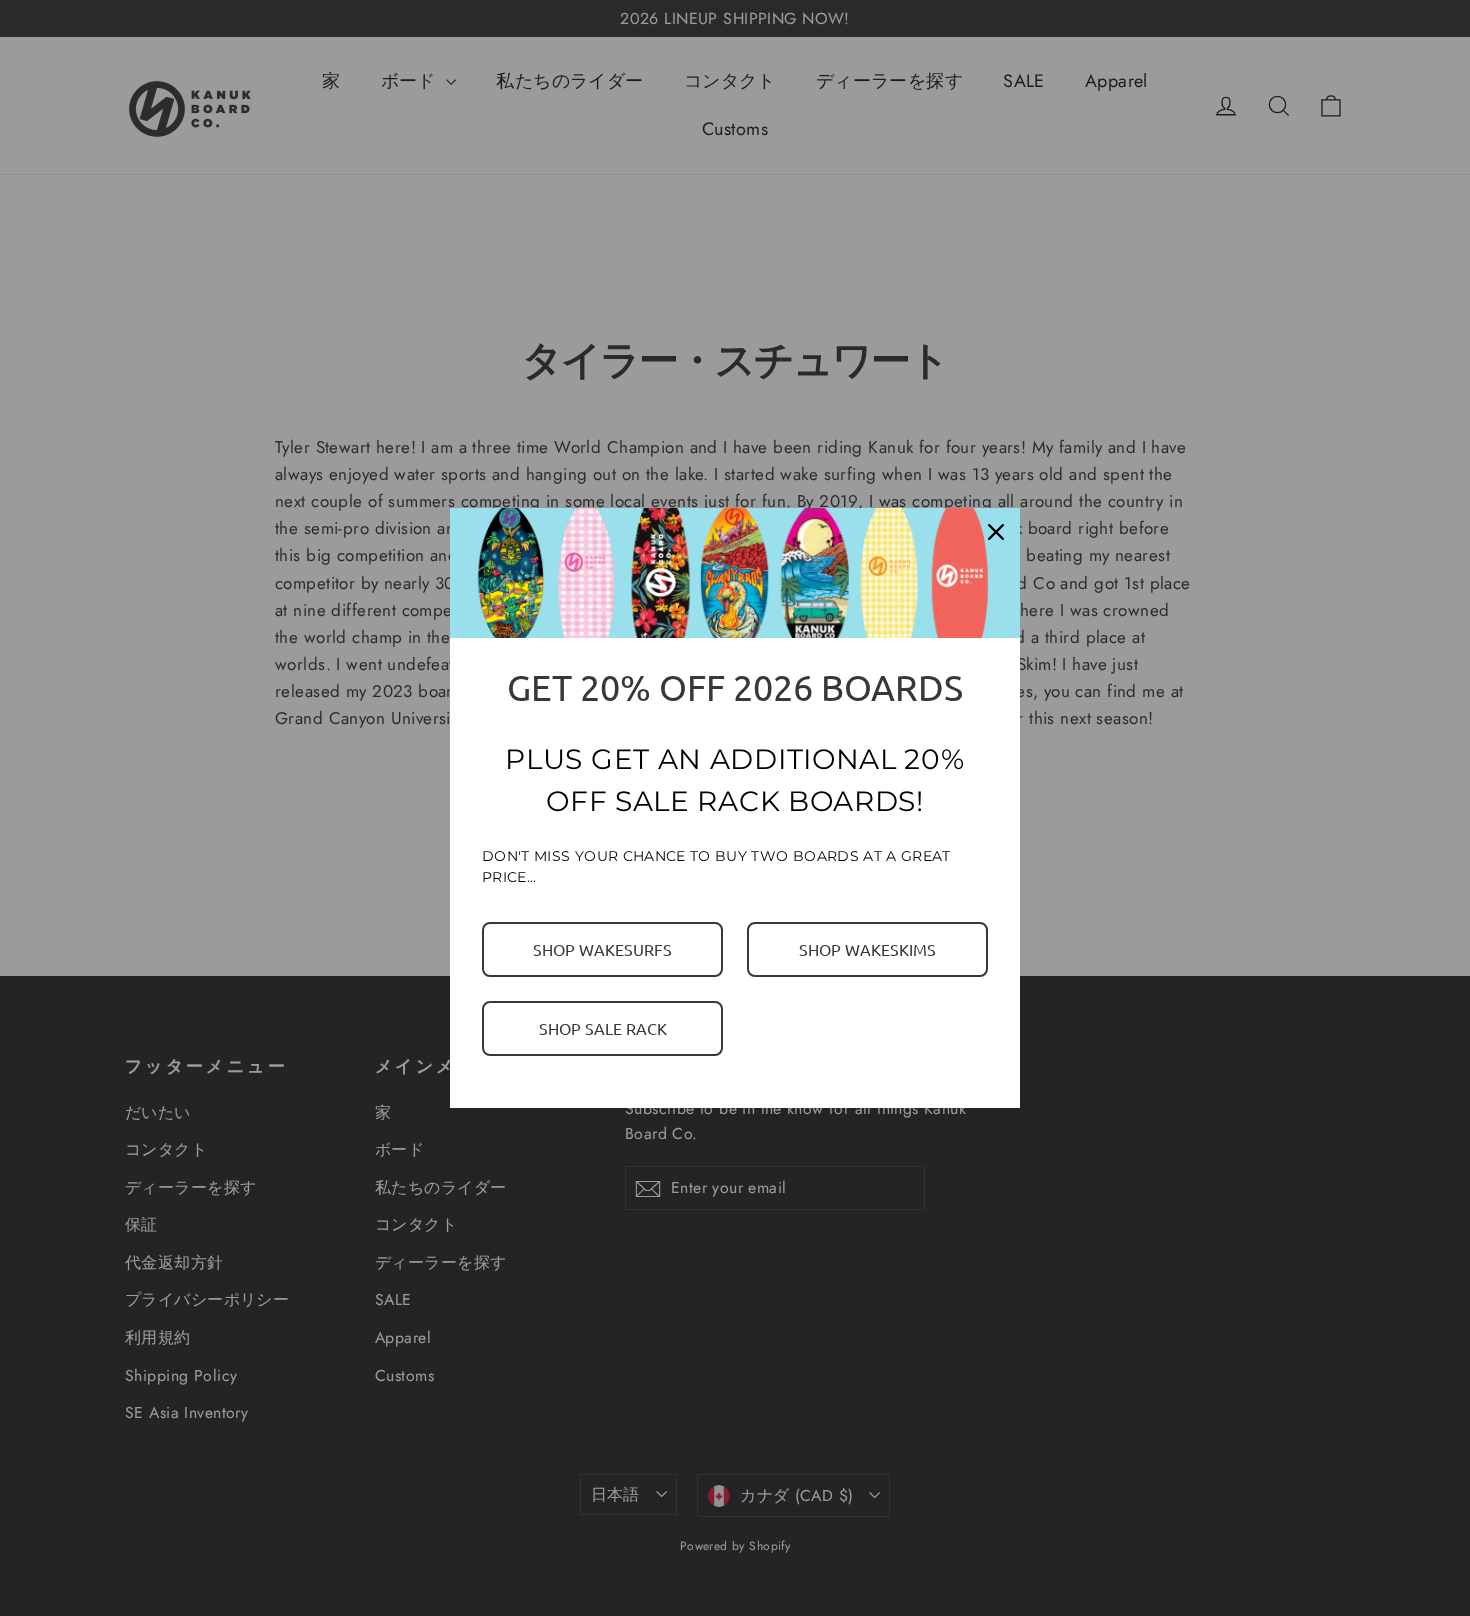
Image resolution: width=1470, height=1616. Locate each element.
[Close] (996, 532)
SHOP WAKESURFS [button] (602, 949)
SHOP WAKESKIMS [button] (867, 949)
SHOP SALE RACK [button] (603, 1028)
